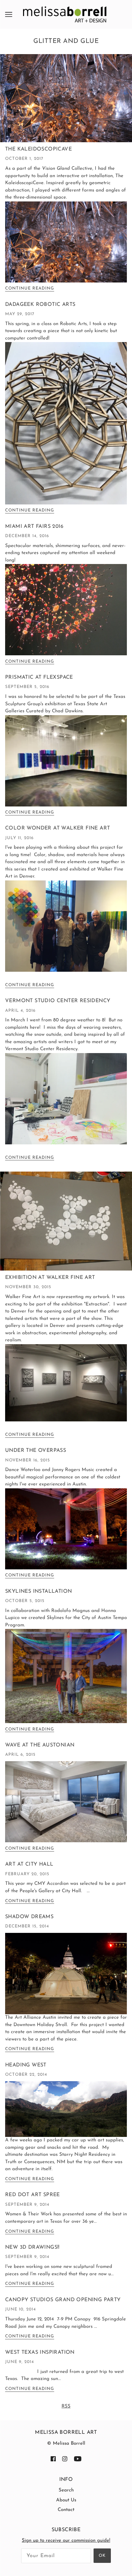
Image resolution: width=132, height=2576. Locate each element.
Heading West (26, 2065)
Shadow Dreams (29, 1917)
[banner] (65, 14)
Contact (66, 2510)
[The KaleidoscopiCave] (66, 101)
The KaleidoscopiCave (38, 149)
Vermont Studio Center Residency (58, 1001)
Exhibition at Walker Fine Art (50, 1278)
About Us (66, 2500)
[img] (53, 2459)
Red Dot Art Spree (33, 2195)
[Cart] (127, 14)
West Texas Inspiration (40, 2352)
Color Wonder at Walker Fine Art (58, 828)
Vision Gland (56, 169)
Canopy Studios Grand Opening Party (63, 2300)
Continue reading (30, 288)
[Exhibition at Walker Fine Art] (66, 1224)
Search (66, 2490)
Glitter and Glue (66, 41)
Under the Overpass (36, 1451)
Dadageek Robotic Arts (40, 305)
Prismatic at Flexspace (39, 677)
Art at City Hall (29, 1864)
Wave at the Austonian (40, 1745)
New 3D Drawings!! (32, 2247)
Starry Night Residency (85, 2155)
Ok (102, 2556)
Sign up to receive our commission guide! (66, 2541)
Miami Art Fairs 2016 (34, 527)
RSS (66, 2406)
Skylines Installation (38, 1591)
